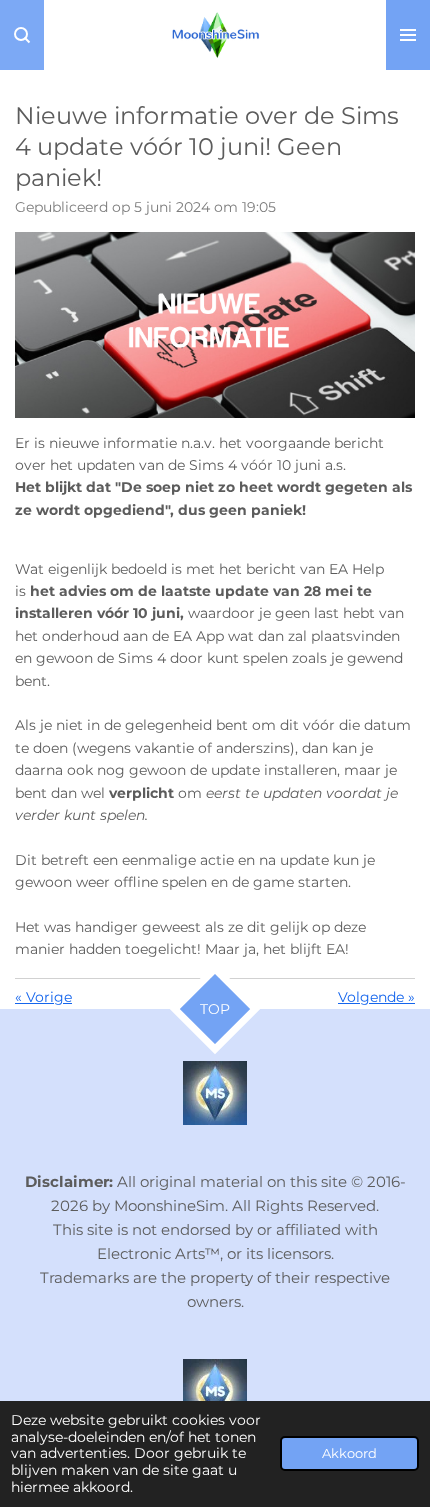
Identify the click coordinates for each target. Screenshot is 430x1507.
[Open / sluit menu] (408, 35)
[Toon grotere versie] (215, 324)
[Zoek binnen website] (22, 35)
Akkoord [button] (349, 1453)
